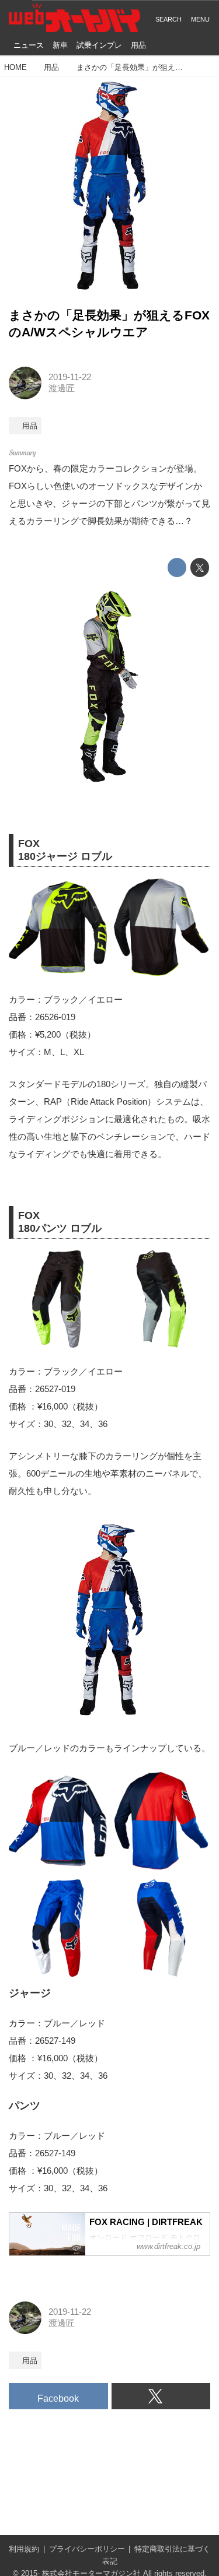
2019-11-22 (70, 377)
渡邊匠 (62, 388)
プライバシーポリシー (87, 2549)
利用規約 (24, 2549)
